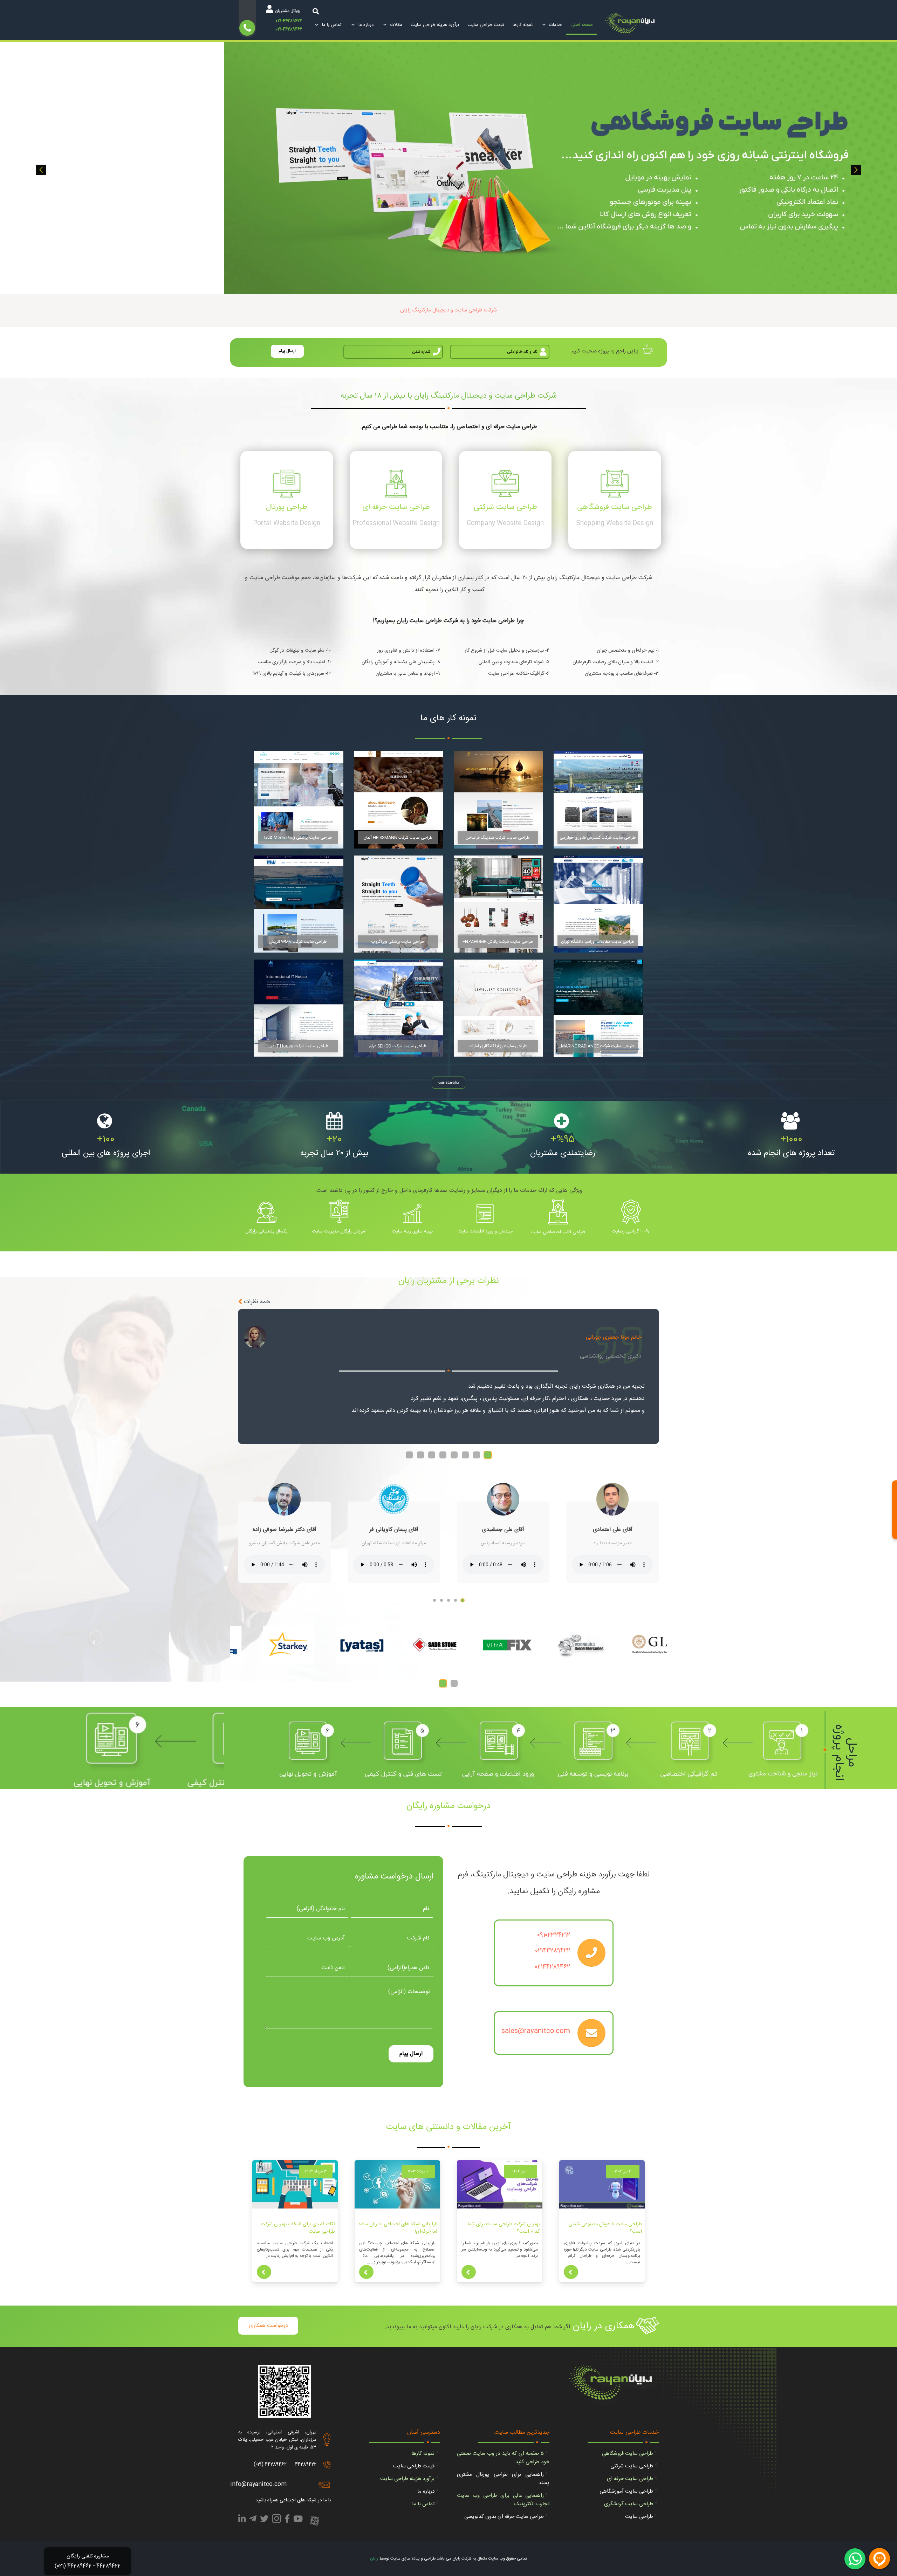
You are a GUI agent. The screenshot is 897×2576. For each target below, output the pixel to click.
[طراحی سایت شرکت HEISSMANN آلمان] (399, 800)
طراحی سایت (639, 2517)
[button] (41, 170)
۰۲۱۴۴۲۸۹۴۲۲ (553, 1951)
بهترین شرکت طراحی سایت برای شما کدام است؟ (504, 2228)
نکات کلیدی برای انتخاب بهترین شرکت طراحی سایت (298, 2228)
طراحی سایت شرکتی (632, 2466)
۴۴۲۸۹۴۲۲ (306, 2464)
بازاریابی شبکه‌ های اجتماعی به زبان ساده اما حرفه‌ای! (398, 2228)
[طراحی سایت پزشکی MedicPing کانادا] (299, 800)
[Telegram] (253, 2520)
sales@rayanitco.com (536, 2031)
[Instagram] (276, 2521)
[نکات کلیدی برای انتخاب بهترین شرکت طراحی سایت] (295, 2184)
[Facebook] (287, 2520)
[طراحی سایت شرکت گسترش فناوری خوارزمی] (598, 800)
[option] (448, 168)
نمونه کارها (423, 2454)
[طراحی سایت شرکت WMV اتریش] (299, 904)
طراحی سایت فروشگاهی (628, 2454)
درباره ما (426, 2491)
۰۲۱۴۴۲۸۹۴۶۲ (553, 1967)
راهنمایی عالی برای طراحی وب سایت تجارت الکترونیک (503, 2500)
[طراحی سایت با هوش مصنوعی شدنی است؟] (602, 2184)
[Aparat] (314, 2521)
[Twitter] (264, 2520)
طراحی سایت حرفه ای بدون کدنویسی (504, 2517)
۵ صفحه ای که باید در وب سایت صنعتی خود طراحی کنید (503, 2458)
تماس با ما (423, 2504)
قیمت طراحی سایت (414, 2466)
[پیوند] (632, 25)
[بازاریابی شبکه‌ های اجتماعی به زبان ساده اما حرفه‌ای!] (397, 2184)
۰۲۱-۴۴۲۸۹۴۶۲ (289, 29)
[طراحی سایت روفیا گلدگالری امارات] (498, 1008)
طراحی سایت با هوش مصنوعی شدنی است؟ (605, 2228)
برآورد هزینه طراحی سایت (407, 2479)
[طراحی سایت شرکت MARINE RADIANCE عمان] (598, 1008)
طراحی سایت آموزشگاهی (626, 2491)
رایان (374, 2558)
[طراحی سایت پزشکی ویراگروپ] (399, 904)
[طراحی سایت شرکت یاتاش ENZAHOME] (498, 904)
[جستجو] (316, 11)
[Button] (571, 2272)
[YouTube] (298, 2520)
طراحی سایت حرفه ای (630, 2479)
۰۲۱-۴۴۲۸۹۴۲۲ (289, 21)
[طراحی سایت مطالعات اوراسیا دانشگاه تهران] (598, 904)
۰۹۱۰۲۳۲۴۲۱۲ (554, 1935)
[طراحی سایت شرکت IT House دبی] (299, 1008)
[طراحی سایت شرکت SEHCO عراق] (399, 1008)
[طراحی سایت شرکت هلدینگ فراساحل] (498, 800)
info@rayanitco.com (258, 2484)
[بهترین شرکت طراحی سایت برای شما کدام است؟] (500, 2184)
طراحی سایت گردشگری (629, 2504)
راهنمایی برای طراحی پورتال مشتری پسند (503, 2479)
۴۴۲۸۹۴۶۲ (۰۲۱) (270, 2464)
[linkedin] (242, 2520)
